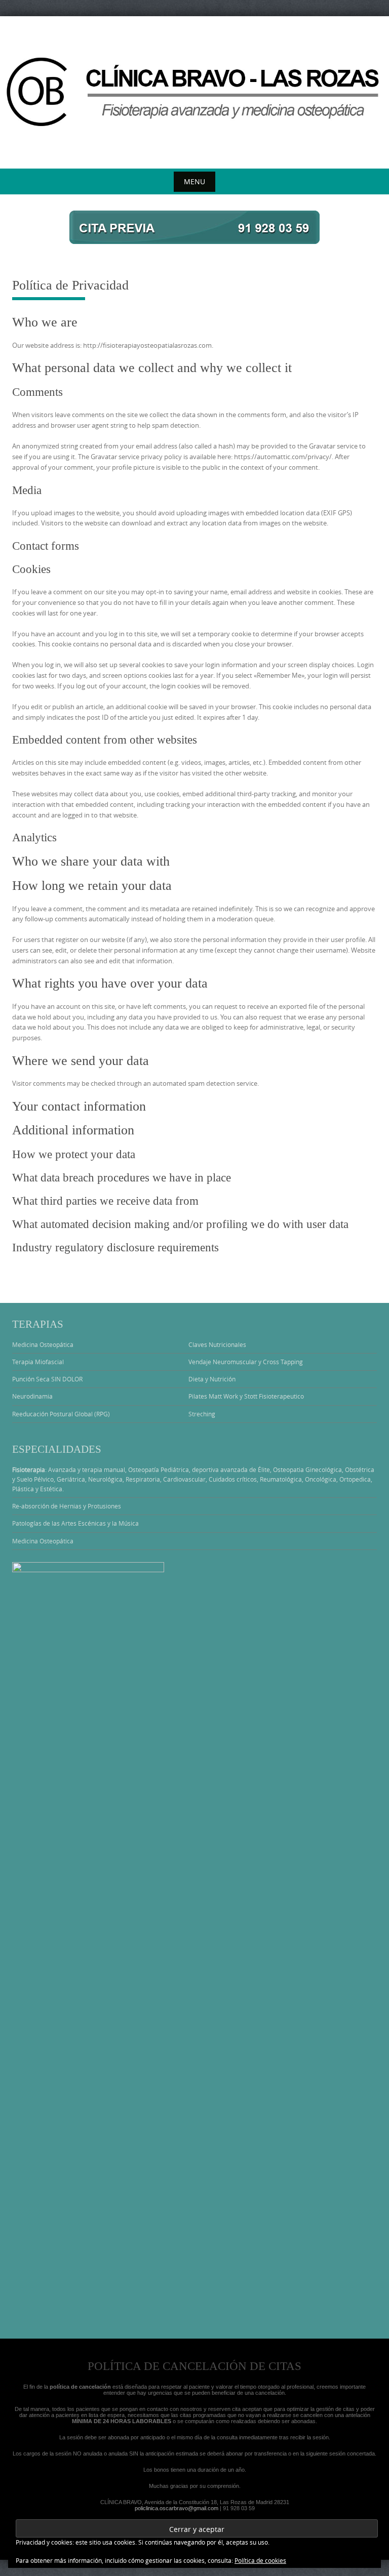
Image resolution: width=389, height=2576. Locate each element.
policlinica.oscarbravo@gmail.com (177, 2508)
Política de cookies (260, 2560)
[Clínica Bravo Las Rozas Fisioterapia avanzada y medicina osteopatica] (194, 90)
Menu (194, 181)
